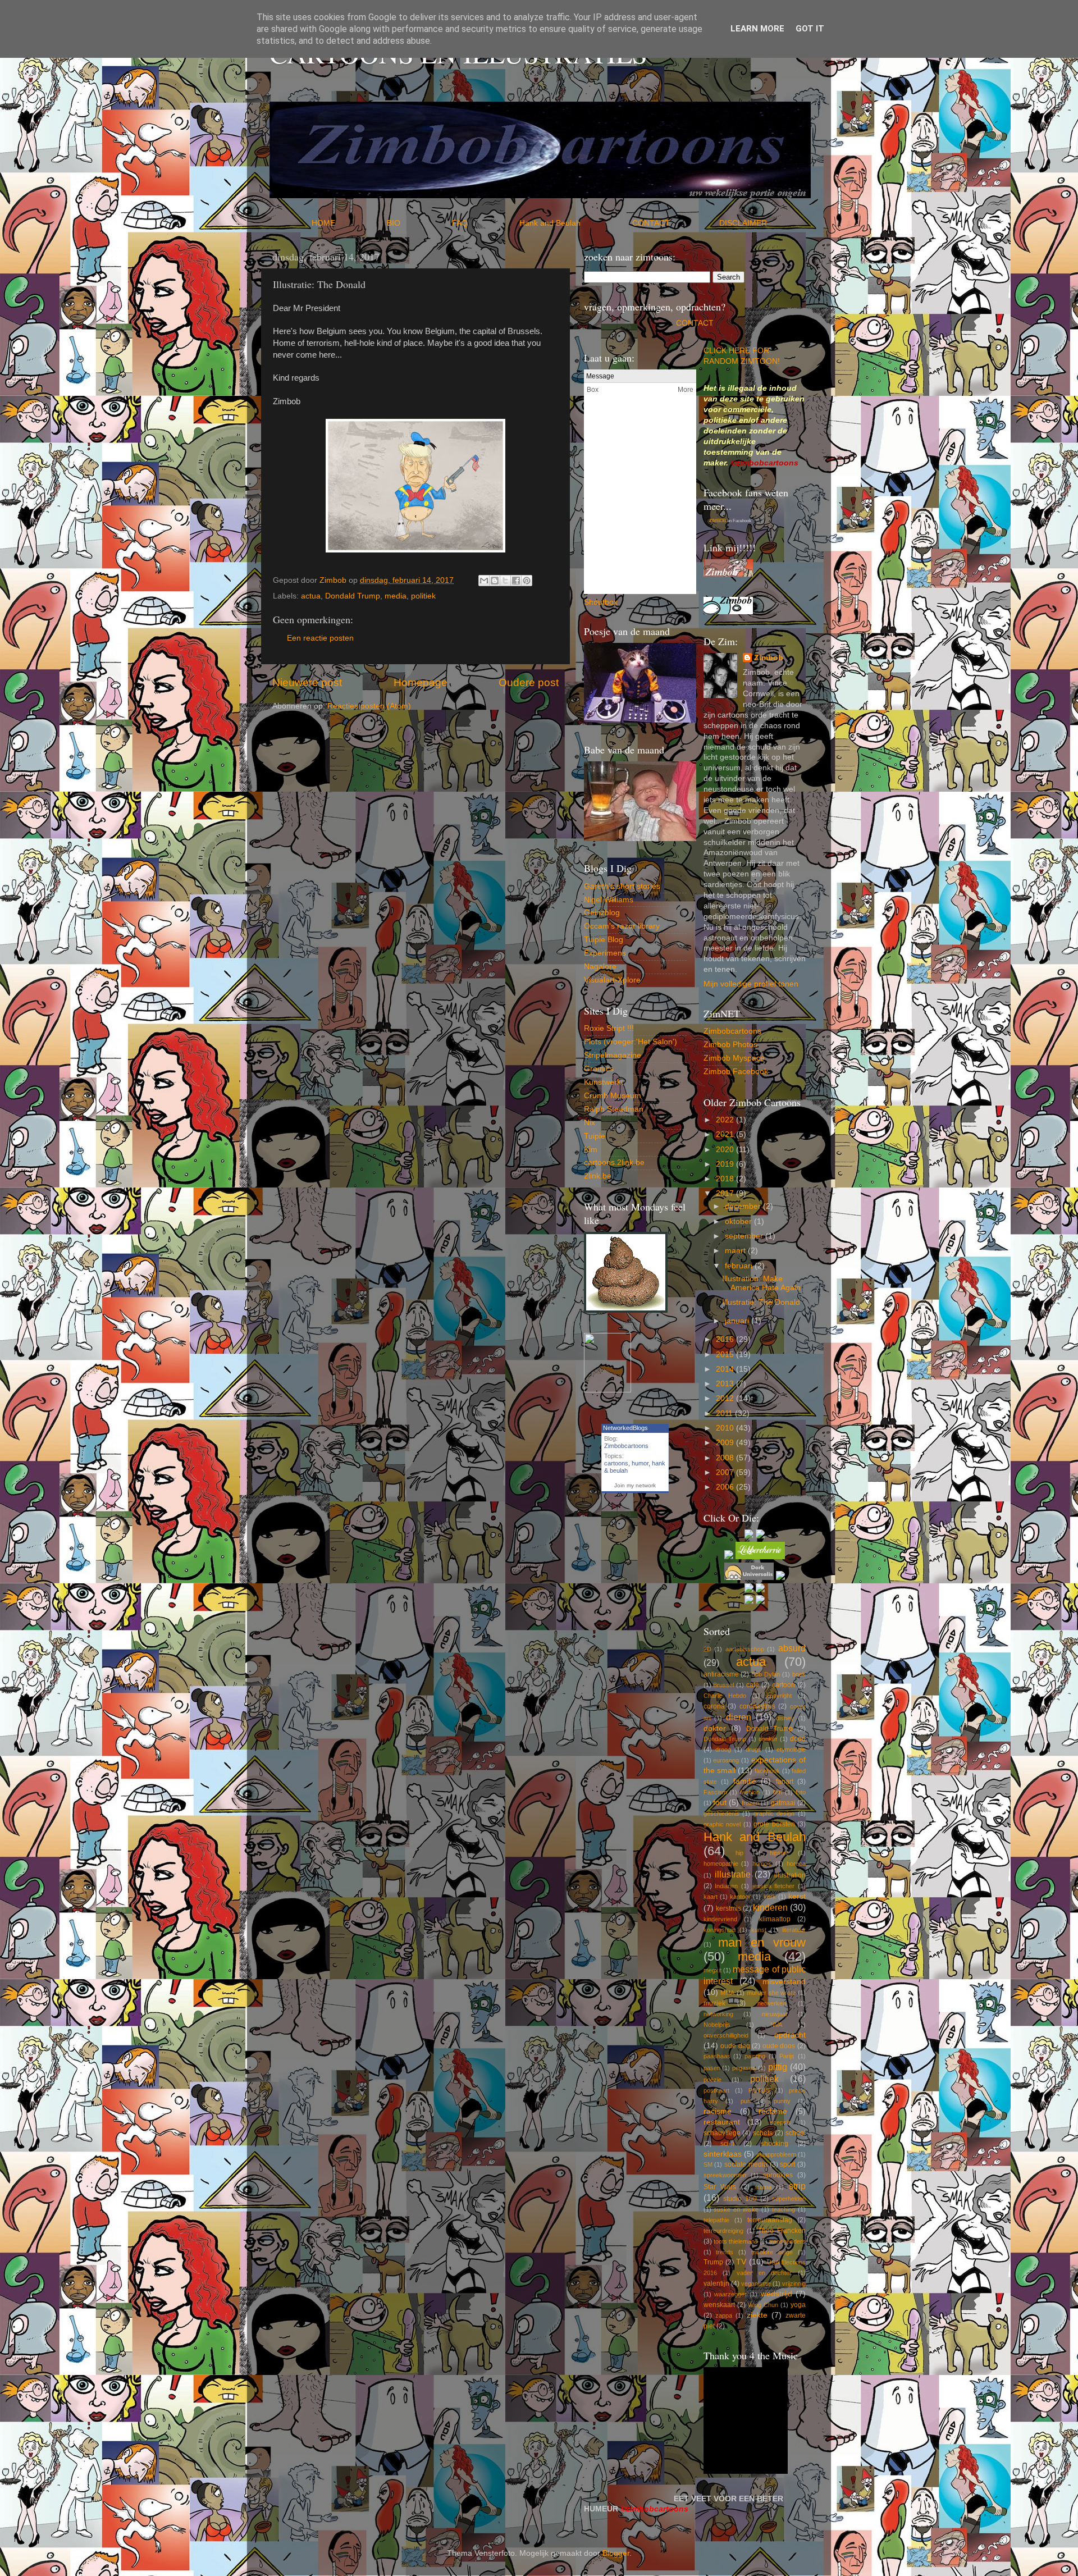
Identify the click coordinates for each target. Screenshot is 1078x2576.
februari (740, 1266)
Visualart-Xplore (612, 980)
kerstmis (728, 1908)
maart (736, 1251)
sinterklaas (723, 2154)
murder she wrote (771, 1993)
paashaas (717, 2056)
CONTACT (676, 223)
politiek (423, 596)
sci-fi (727, 2144)
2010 (726, 1428)
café (753, 1685)
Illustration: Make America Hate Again (761, 1283)
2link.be (598, 1176)
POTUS (759, 2090)
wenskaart (719, 2305)
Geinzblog (602, 913)
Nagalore (600, 967)
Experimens (605, 953)
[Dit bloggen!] (495, 581)
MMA (727, 1993)
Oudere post (529, 682)
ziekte (757, 2315)
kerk (770, 1897)
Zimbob (769, 658)
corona (714, 1706)
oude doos (779, 2046)
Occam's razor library (622, 926)
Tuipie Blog (604, 940)
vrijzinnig (794, 2283)
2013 (726, 1384)
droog (723, 1750)
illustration (790, 1875)
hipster (779, 1853)
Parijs (787, 2056)
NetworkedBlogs (625, 1428)
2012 (726, 1398)
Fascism (715, 1792)
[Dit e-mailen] (484, 581)
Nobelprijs (717, 2025)
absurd (792, 1648)
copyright (779, 1696)
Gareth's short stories (622, 886)
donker (768, 1739)
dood (798, 1739)
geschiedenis (721, 1814)
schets (763, 2133)
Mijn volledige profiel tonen (751, 984)
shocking (775, 2144)
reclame (773, 2111)
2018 (726, 1179)
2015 (726, 1355)
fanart (785, 1782)
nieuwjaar (775, 2014)
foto (801, 1792)
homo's (762, 1864)
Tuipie (595, 1136)
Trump (713, 2262)
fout (720, 1803)
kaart (711, 1897)
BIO (418, 223)
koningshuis (720, 1930)
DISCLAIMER (743, 223)
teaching (784, 2209)
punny (782, 2101)
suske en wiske (736, 2209)
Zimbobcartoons (626, 1446)
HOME (348, 223)
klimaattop (775, 1919)
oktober (739, 1221)
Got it (810, 29)
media (396, 596)
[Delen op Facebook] (516, 581)
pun (746, 2101)
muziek (714, 2003)
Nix (590, 1123)
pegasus (744, 2068)
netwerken (772, 2003)
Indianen (726, 1886)
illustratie (733, 1874)
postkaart (716, 2090)
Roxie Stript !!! (609, 1028)
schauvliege (722, 2133)
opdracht (790, 2035)
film (778, 1792)
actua (311, 596)
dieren (739, 1717)
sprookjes (778, 2175)
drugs (753, 1750)
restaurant (722, 2122)
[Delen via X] (505, 581)
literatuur (794, 1930)
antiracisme (721, 1674)
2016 (726, 1339)
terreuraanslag (770, 2220)
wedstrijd (776, 2294)
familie (745, 1781)
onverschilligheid (726, 2035)
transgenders (787, 2241)
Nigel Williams (609, 900)
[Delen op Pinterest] (527, 581)
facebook (767, 1771)
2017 (726, 1193)
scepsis (780, 2122)
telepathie (716, 2220)
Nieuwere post (307, 682)
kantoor (740, 1897)
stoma (763, 2187)
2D (707, 1649)
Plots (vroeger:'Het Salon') (631, 1042)
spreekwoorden (725, 2175)
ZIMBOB (718, 521)
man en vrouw (762, 1942)
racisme (718, 2111)
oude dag (735, 2046)
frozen (750, 1803)
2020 (726, 1150)
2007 (726, 1472)
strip (797, 2186)
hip (739, 1853)
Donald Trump (769, 1729)
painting (755, 2056)
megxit (712, 1970)
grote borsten (774, 1824)
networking (718, 2014)
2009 (726, 1443)
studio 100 (740, 2199)
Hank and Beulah (575, 223)
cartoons (616, 1463)
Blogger (616, 2553)
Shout (594, 602)
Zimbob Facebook (736, 1072)
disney (785, 1718)
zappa (724, 2315)
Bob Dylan (766, 1674)
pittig (778, 2067)
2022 (726, 1120)
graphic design (774, 1814)
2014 (726, 1369)
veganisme (756, 2283)
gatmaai (783, 1803)
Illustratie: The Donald (761, 1302)
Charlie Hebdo (725, 1696)
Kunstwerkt (604, 1082)
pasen (712, 2068)
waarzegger (730, 2294)
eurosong (726, 1760)
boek (799, 1674)
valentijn (716, 2283)
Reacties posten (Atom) (369, 706)
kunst (759, 1930)
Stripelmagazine (613, 1055)
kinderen (770, 1907)
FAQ (485, 223)
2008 (726, 1458)
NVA (776, 2025)
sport (787, 2164)
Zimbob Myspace (734, 1058)
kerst (797, 1896)
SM (708, 2164)
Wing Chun (763, 2305)
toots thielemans (736, 2241)
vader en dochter (764, 2273)
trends (725, 2252)
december (744, 1206)
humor (640, 1463)
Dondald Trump (353, 596)
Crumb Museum (613, 1096)
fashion (750, 1792)
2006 (726, 1487)
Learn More (757, 29)
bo (609, 602)
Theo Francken (782, 2231)
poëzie (712, 2080)
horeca (796, 1864)
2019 (726, 1164)
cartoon (784, 1685)
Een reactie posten (320, 638)
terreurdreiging (723, 2231)
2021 (726, 1134)
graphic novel (722, 1824)
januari (738, 1321)
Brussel (723, 1685)
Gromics (599, 1069)
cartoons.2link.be (614, 1163)
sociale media (746, 2164)
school (796, 2133)
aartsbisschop (745, 1649)
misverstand (784, 1982)
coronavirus (757, 1706)
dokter (715, 1728)
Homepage (421, 682)
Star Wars (720, 2187)
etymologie (791, 1750)
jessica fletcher (774, 1886)
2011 (725, 1413)
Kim (591, 1150)
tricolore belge (772, 2252)
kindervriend (720, 1919)
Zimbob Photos (730, 1045)
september (745, 1236)
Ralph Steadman (614, 1109)
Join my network (635, 1485)
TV (741, 2262)
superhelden (789, 2199)
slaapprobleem (776, 2154)
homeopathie (721, 1864)
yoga (798, 2305)
